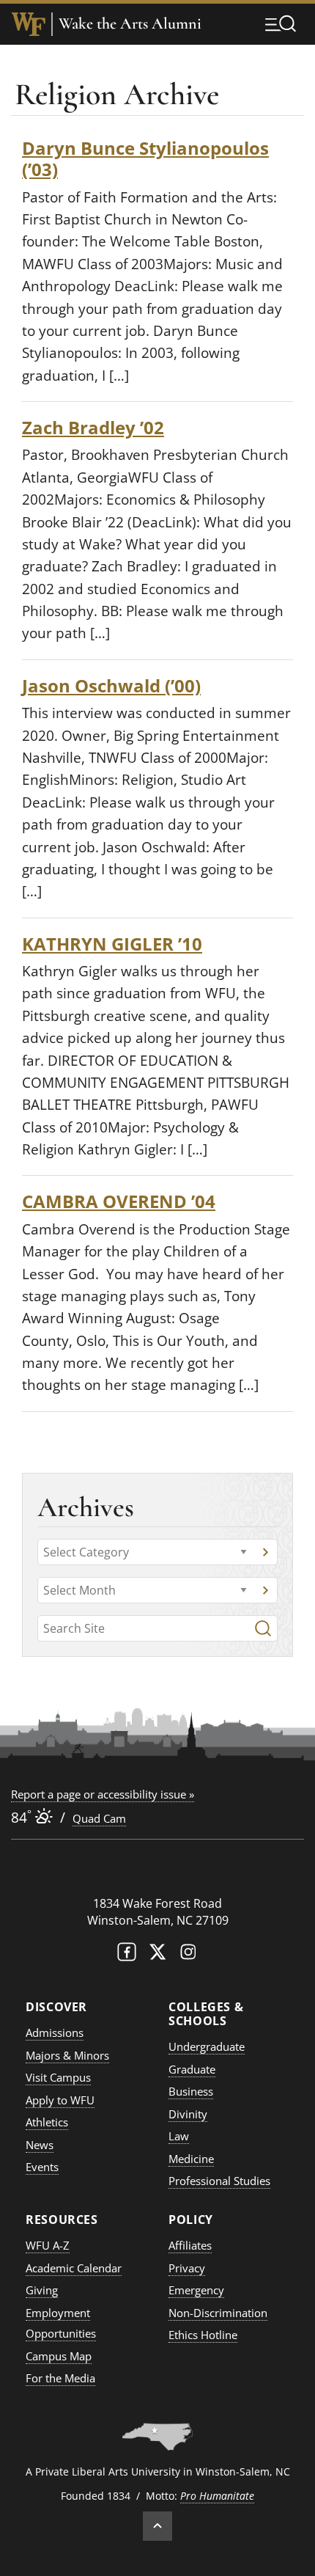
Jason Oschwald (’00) (111, 685)
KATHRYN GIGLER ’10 (112, 944)
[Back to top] (157, 2526)
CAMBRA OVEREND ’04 (119, 1201)
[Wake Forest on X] (157, 1955)
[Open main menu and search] (281, 23)
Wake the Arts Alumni (130, 24)
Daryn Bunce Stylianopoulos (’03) (145, 158)
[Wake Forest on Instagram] (188, 1955)
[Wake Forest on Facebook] (127, 1955)
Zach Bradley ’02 (93, 427)
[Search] (263, 1628)
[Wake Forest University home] (29, 24)
